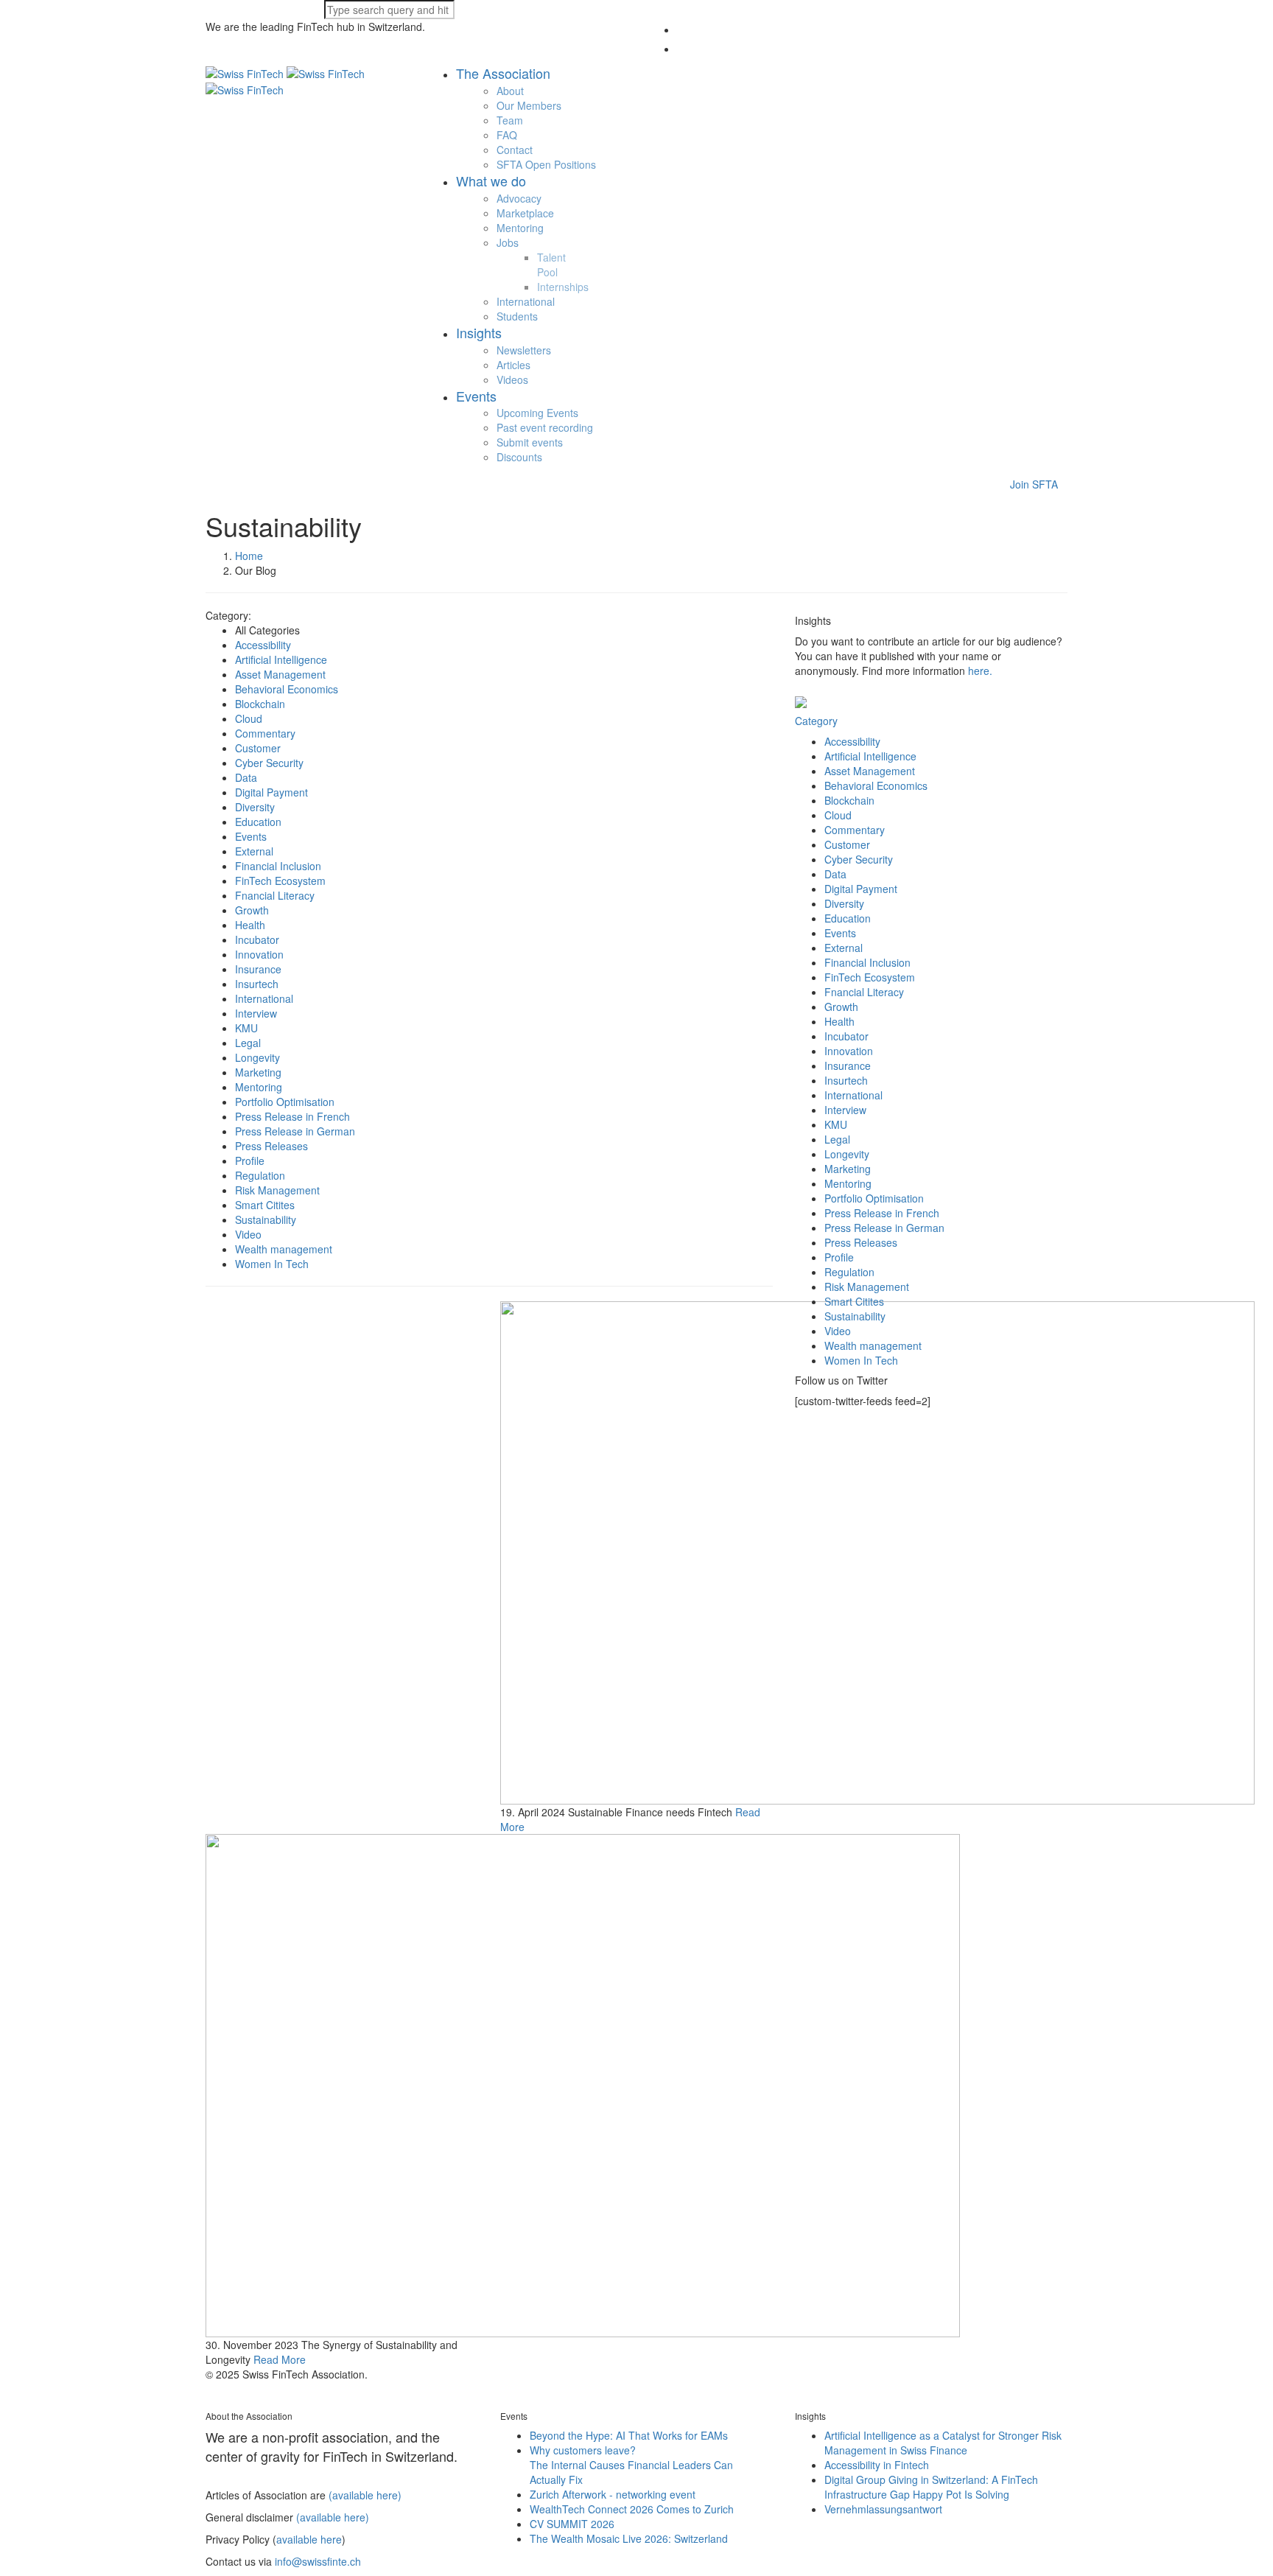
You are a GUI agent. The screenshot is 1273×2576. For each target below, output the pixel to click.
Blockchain (260, 704)
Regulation (260, 1175)
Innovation (259, 954)
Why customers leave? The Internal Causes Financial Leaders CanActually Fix (631, 2465)
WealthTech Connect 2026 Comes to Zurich (632, 2509)
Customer (258, 748)
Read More (280, 2359)
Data (246, 777)
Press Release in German (295, 1131)
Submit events (530, 442)
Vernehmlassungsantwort (883, 2509)
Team (510, 120)
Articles (513, 365)
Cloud (249, 718)
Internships (563, 287)
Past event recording (545, 427)
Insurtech (257, 984)
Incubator (257, 939)
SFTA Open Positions (546, 164)
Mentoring (520, 228)
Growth (252, 910)
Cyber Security (269, 763)
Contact (515, 150)
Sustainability (266, 1219)
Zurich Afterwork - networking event (613, 2494)
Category (816, 721)
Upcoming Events (537, 413)
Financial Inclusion (278, 866)
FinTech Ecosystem (280, 881)
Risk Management (277, 1190)
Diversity (255, 807)
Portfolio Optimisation (285, 1102)
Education (258, 822)
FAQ (507, 135)
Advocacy (519, 198)
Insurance (258, 969)
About (510, 91)
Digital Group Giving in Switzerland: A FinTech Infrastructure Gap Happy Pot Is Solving (931, 2487)
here (979, 671)
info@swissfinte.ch (318, 2561)
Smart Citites (265, 1205)
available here (309, 2539)
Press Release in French (292, 1116)
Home (249, 556)
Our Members (529, 105)
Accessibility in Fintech (877, 2465)
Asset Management (280, 674)
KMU (246, 1028)
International (526, 301)
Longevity (257, 1057)
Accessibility (263, 645)
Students (517, 316)
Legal (248, 1043)
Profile (250, 1161)
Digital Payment (271, 792)
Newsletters (524, 350)
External (254, 851)
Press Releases (271, 1146)
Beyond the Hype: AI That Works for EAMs (629, 2435)
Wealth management (284, 1249)
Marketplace (525, 213)
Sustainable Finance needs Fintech (650, 1812)
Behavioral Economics (287, 689)
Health (250, 925)
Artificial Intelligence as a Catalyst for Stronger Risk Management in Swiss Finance (943, 2443)
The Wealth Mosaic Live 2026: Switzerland (629, 2538)
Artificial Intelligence (281, 659)
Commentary (265, 733)
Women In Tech (272, 1264)
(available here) (365, 2495)
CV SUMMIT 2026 (572, 2524)
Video (248, 1234)
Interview (256, 1013)
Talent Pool (551, 265)
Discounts (519, 457)
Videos (512, 379)
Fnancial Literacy (275, 895)
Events (251, 836)
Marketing (258, 1072)
